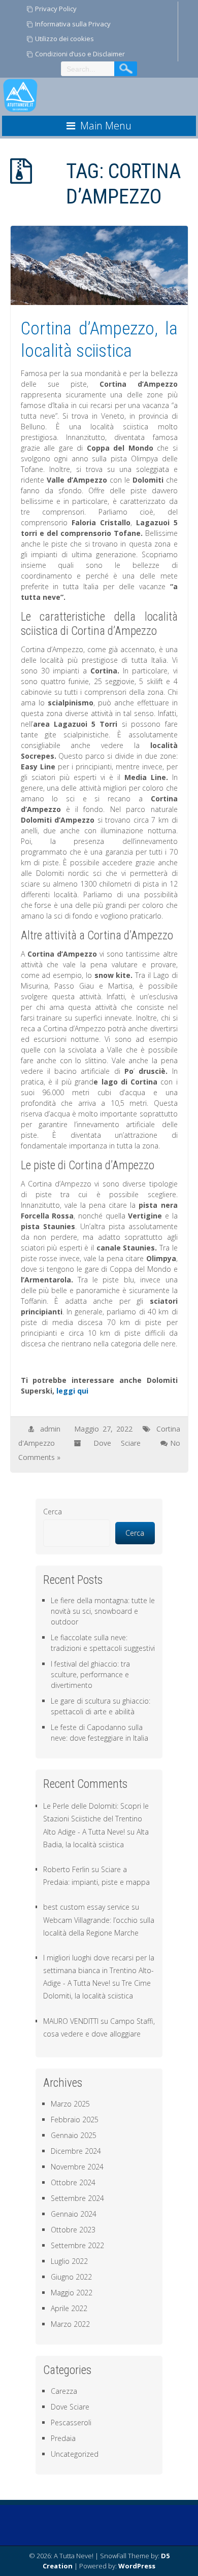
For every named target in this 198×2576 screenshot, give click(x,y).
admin (50, 1429)
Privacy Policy (56, 9)
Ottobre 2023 (73, 2230)
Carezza (64, 2391)
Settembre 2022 (77, 2245)
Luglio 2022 (69, 2261)
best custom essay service (86, 1907)
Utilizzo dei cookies (64, 39)
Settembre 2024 (77, 2198)
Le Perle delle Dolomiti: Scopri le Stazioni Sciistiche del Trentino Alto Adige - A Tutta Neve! (96, 1819)
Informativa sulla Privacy (73, 24)
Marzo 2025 (70, 2104)
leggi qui (72, 1391)
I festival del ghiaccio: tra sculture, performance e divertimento (90, 1674)
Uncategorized (75, 2454)
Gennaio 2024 (74, 2214)
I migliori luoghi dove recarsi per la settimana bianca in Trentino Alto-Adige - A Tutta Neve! (99, 1970)
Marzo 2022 (70, 2324)
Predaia (63, 2438)
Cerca (53, 1512)
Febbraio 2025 (75, 2120)
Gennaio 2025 (74, 2135)
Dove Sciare (117, 1443)
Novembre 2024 (77, 2167)
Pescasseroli (71, 2422)
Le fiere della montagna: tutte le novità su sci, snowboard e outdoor (103, 1611)
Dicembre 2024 (76, 2151)
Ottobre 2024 (73, 2182)
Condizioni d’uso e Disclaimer (80, 54)
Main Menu (106, 126)
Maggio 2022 (72, 2293)
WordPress (137, 2566)
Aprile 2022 (69, 2308)
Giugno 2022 (71, 2277)
